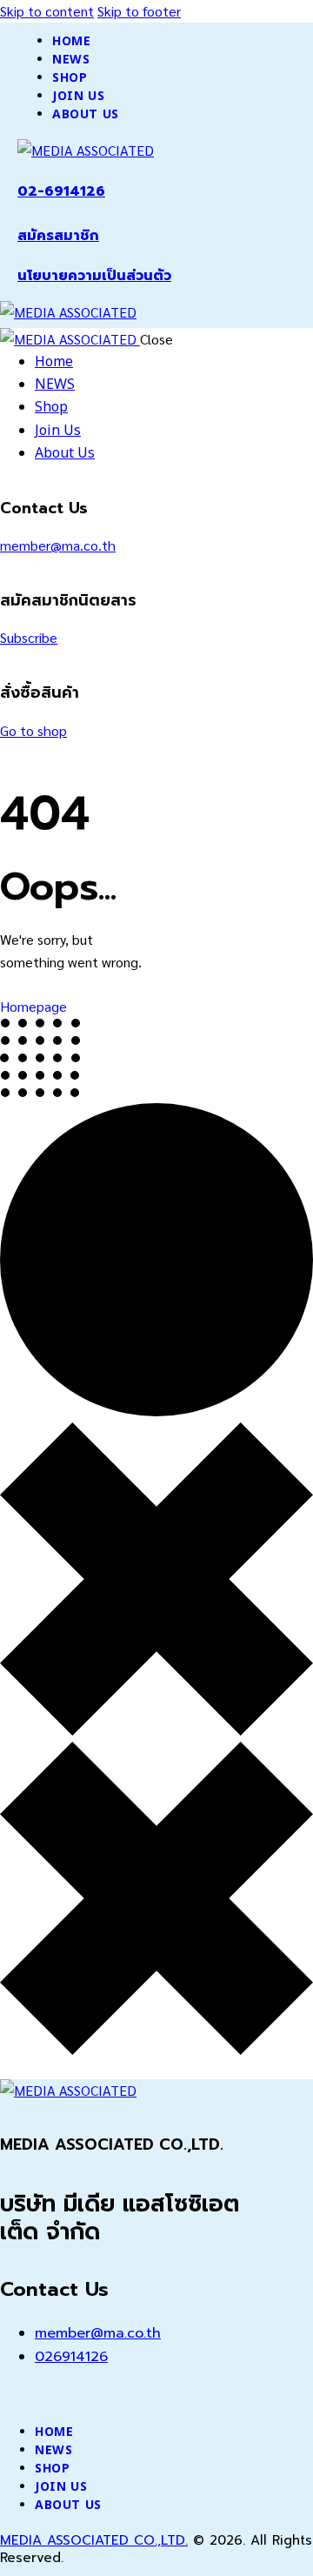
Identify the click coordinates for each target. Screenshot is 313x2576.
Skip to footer (139, 11)
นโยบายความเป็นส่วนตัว (94, 276)
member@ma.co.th (58, 545)
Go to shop (33, 730)
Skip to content (47, 11)
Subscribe (29, 637)
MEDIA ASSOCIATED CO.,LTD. (94, 2540)
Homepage (33, 1006)
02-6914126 (61, 191)
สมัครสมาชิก (58, 236)
